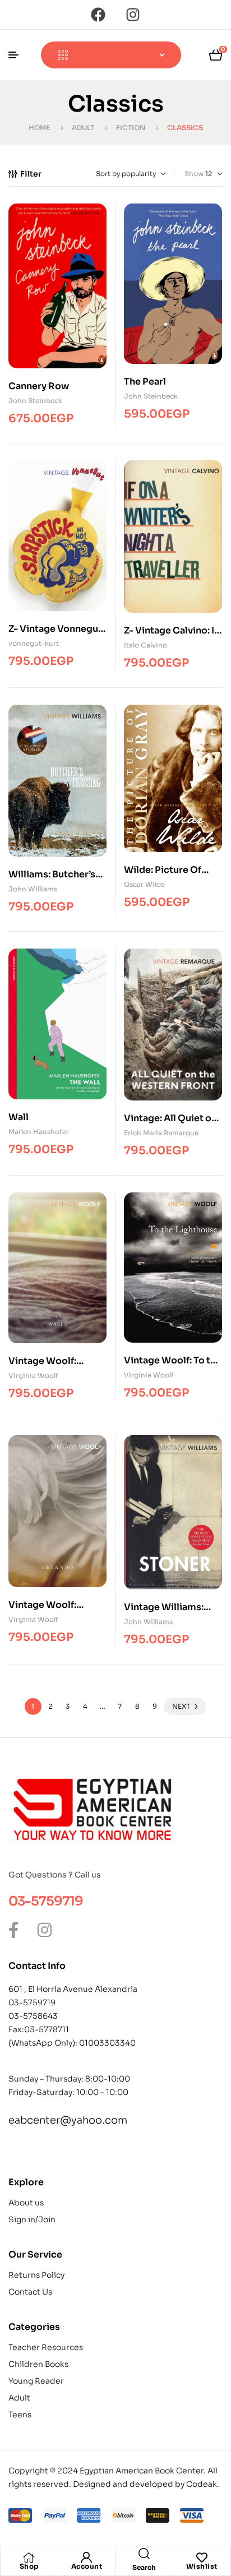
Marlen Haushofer (39, 1132)
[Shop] (29, 2557)
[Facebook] (98, 15)
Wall (19, 1117)
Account (87, 2566)
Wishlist (202, 2566)
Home (39, 128)
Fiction (131, 128)
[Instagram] (133, 15)
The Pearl (145, 381)
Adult (83, 128)
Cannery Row (39, 386)
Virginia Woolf (33, 1375)
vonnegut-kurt (34, 643)
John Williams (33, 889)
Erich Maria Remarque (161, 1133)
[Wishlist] (202, 2557)
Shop (29, 2566)
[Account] (86, 2557)
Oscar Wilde (144, 884)
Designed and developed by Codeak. (146, 2484)
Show (194, 174)
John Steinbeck (35, 401)
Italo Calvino (145, 645)
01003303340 (107, 2043)
